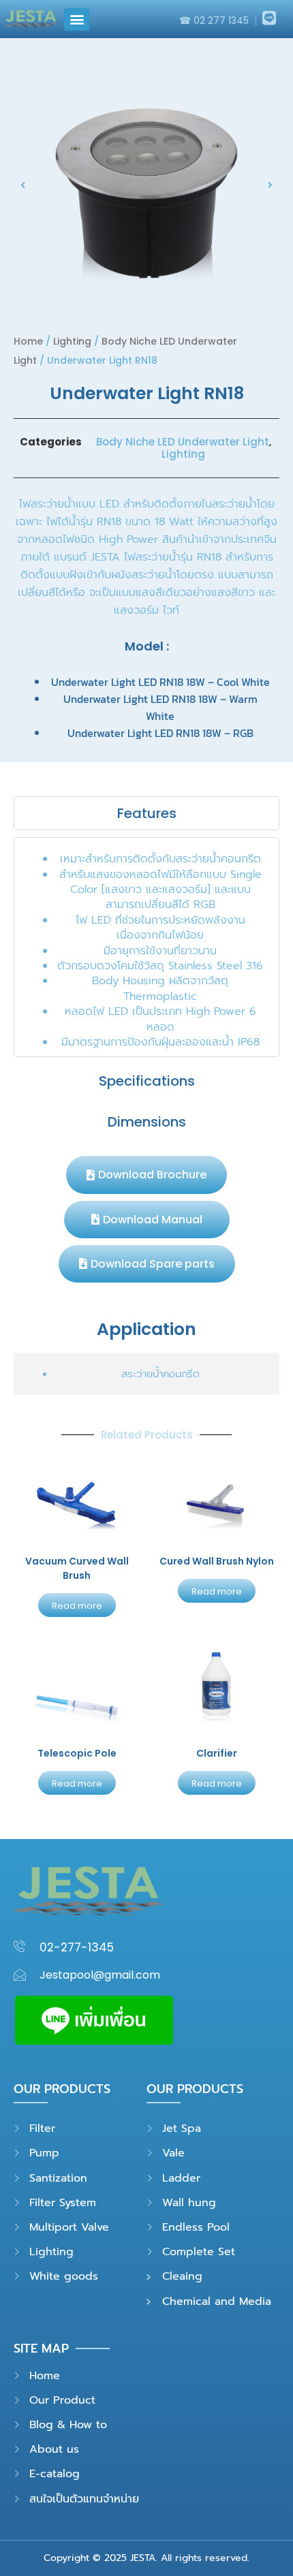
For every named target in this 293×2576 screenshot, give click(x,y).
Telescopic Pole (77, 1753)
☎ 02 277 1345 (215, 20)
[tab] (146, 813)
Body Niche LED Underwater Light (183, 442)
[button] (77, 19)
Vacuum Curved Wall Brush (77, 1568)
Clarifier (217, 1753)
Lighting (72, 341)
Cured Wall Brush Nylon (217, 1561)
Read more (77, 1606)
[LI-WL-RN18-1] (146, 185)
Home (28, 341)
